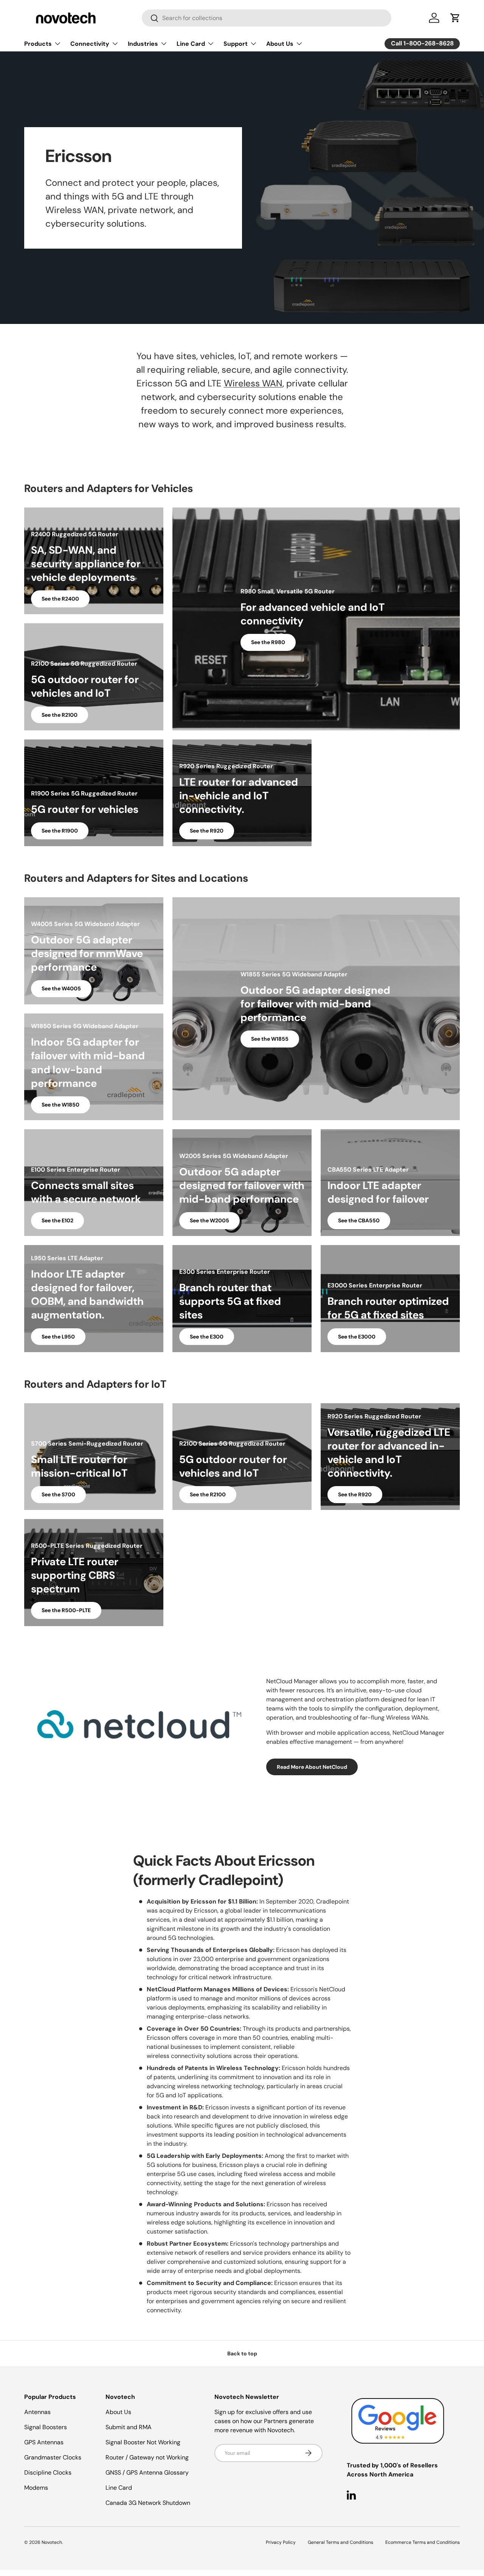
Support (236, 44)
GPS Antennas (44, 2442)
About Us (280, 44)
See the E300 (207, 1337)
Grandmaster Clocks (53, 2457)
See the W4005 (61, 988)
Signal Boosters (46, 2427)
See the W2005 (209, 1220)
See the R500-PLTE (66, 1610)
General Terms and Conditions (341, 2542)
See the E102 (57, 1220)
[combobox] (267, 18)
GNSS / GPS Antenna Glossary (147, 2472)
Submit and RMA (129, 2427)
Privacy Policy (281, 2542)
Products (38, 44)
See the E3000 (357, 1337)
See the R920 (207, 831)
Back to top (242, 2353)
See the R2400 (60, 599)
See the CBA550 (359, 1220)
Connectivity (90, 44)
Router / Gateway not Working (147, 2457)
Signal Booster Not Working (143, 2442)
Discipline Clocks (48, 2472)
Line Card (191, 44)
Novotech (52, 2542)
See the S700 (58, 1494)
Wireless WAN (253, 383)
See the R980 (268, 642)
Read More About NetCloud (312, 1767)
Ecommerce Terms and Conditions (423, 2542)
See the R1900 (60, 831)
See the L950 (58, 1337)
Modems (36, 2488)
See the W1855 (270, 1039)
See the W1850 (60, 1105)
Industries (143, 44)
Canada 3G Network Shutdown (148, 2503)
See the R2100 (60, 715)
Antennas (37, 2412)
